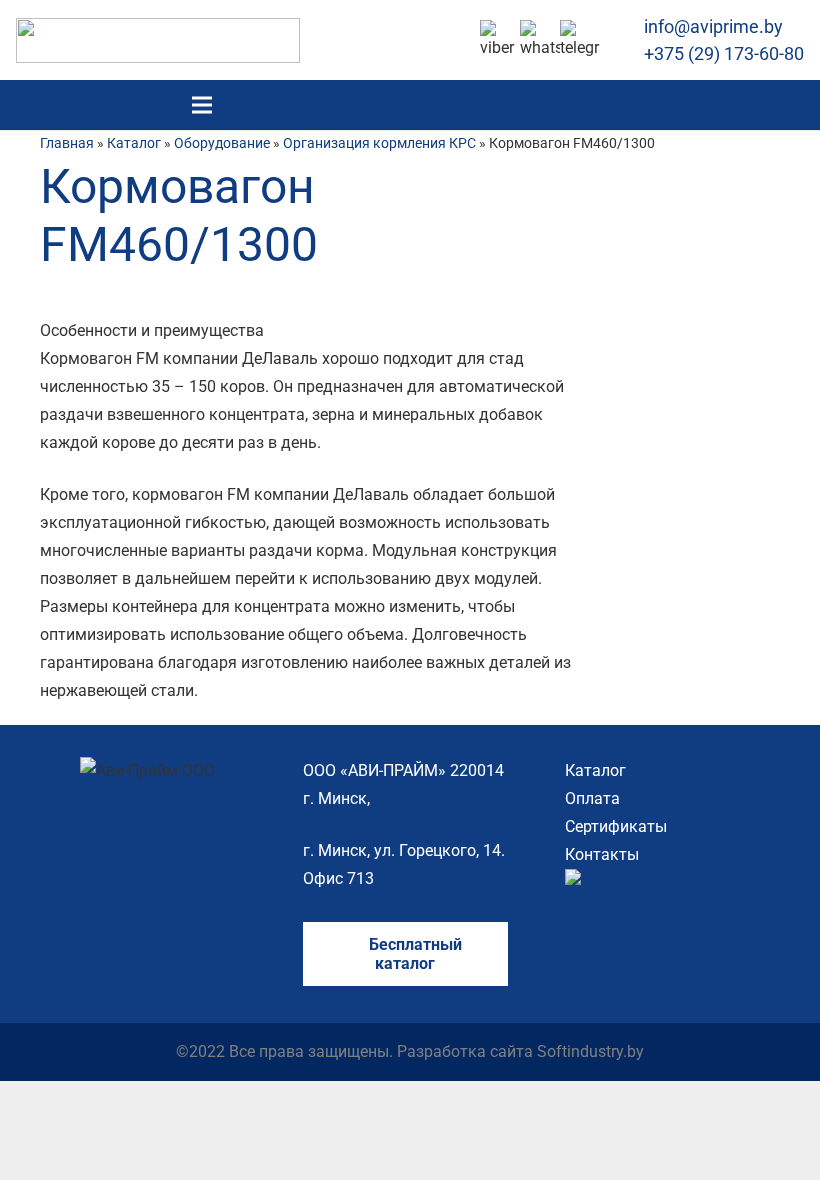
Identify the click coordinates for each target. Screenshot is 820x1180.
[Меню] (202, 105)
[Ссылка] (158, 40)
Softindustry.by (590, 1051)
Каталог (134, 143)
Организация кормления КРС (379, 143)
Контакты (602, 854)
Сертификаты (616, 826)
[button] (793, 105)
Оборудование (222, 143)
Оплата (592, 798)
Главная (67, 143)
